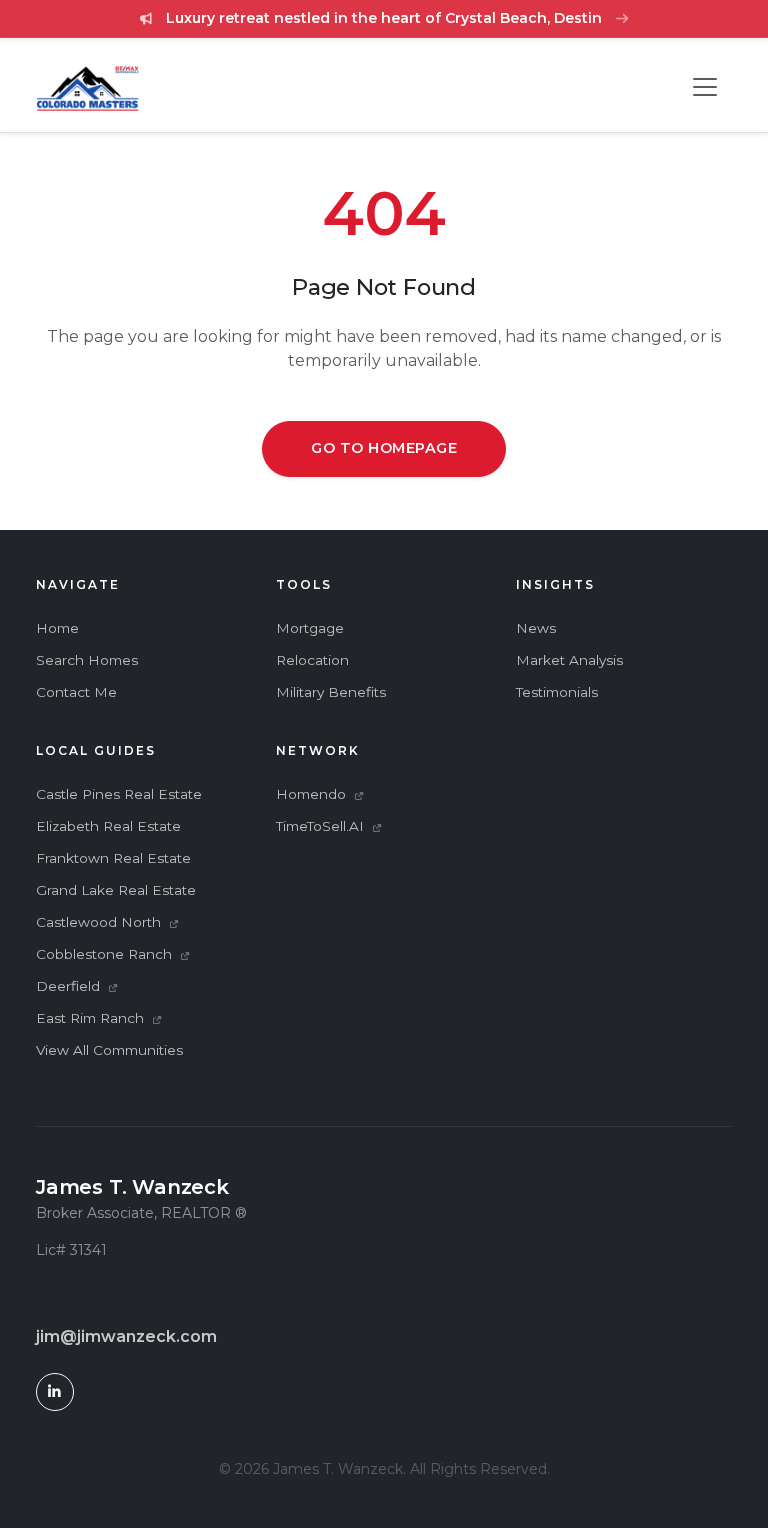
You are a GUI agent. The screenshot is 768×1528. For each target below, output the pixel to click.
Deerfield (70, 986)
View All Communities (109, 1050)
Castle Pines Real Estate (119, 794)
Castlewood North (100, 922)
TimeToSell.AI (322, 826)
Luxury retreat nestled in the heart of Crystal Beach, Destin (384, 18)
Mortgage (310, 628)
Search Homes (87, 660)
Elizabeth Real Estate (108, 826)
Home (57, 628)
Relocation (312, 660)
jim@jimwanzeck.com (126, 1336)
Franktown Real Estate (113, 858)
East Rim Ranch (92, 1018)
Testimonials (557, 692)
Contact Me (76, 692)
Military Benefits (331, 692)
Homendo (313, 794)
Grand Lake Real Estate (116, 890)
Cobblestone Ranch (106, 954)
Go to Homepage (384, 448)
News (536, 628)
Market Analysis (569, 660)
